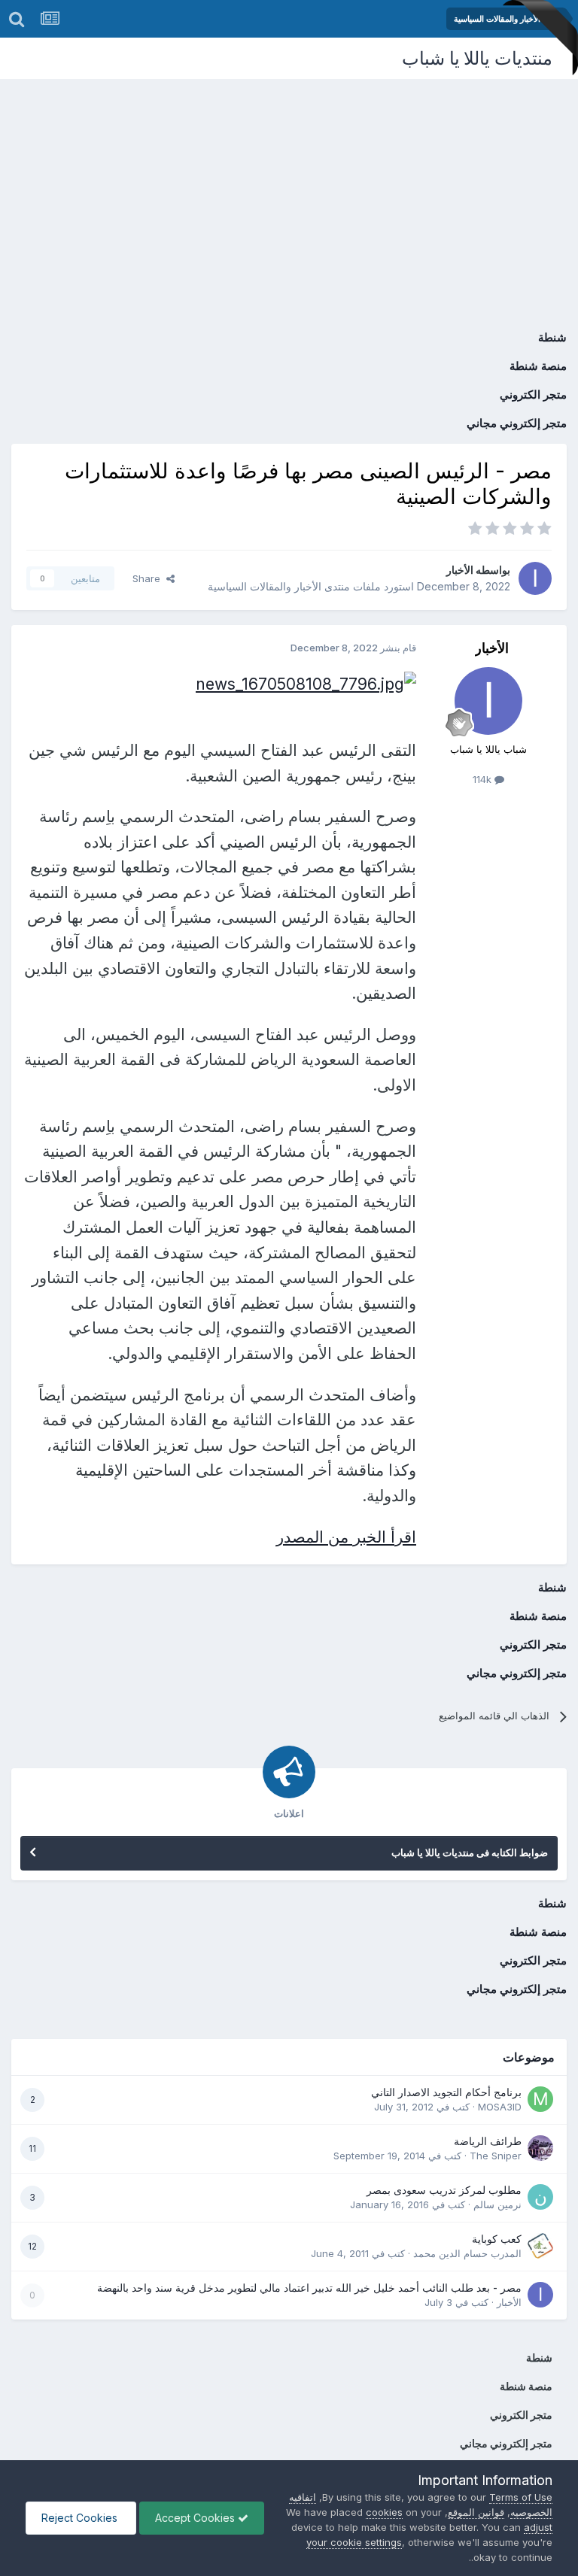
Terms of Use (521, 2497)
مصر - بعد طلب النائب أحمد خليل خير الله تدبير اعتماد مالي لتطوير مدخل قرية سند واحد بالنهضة (309, 2288)
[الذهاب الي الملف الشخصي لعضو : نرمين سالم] (540, 2197)
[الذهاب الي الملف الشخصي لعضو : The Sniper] (540, 2148)
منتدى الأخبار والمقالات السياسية (279, 586)
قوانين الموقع (476, 2512)
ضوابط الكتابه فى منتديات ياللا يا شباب (470, 1852)
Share (149, 578)
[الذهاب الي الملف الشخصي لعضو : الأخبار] (535, 578)
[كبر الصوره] (306, 683)
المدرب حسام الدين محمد (467, 2253)
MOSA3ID (500, 2107)
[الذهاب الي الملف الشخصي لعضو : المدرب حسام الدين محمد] (540, 2246)
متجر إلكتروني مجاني (517, 423)
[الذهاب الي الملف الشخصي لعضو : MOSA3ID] (540, 2099)
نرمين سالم (497, 2204)
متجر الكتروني (533, 394)
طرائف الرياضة (488, 2141)
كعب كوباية (497, 2239)
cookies (384, 2512)
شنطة (552, 337)
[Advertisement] (289, 192)
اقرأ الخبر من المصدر (346, 1537)
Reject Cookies (81, 2518)
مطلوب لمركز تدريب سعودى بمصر (444, 2190)
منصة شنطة (538, 366)
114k (484, 779)
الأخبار (460, 570)
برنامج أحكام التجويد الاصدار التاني (446, 2092)
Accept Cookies (196, 2518)
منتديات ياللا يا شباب (477, 58)
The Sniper (496, 2156)
